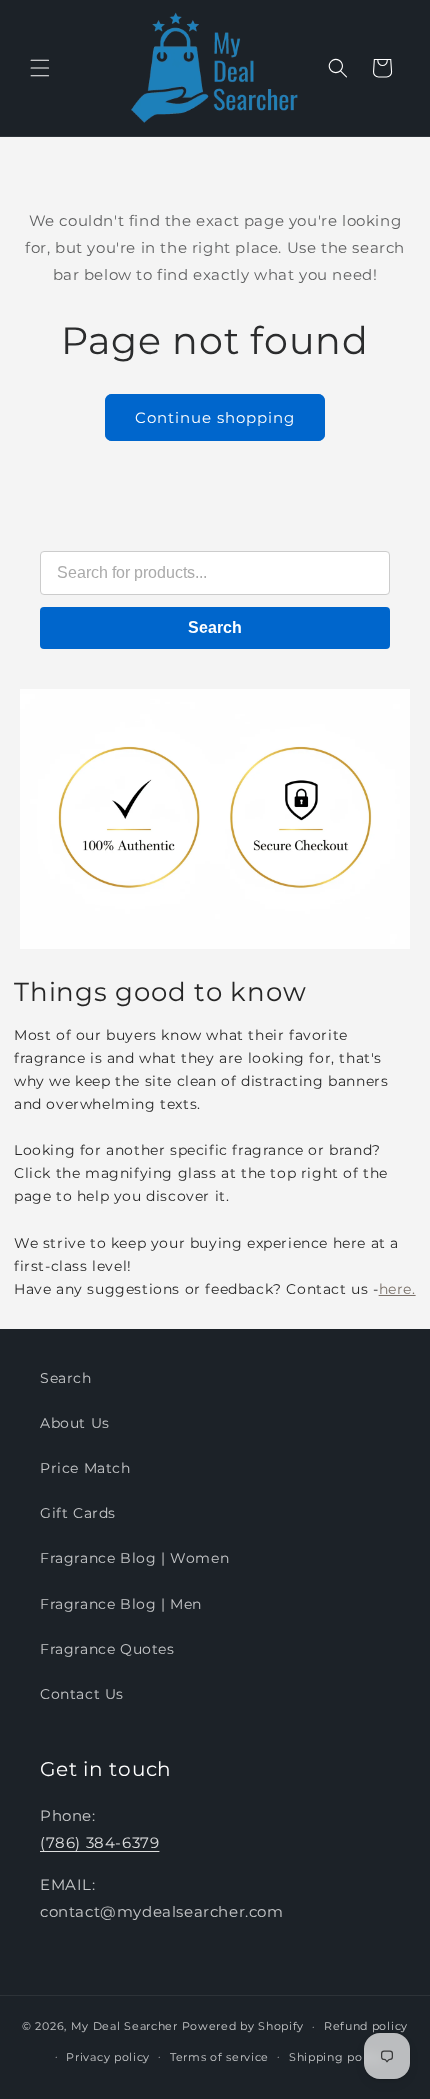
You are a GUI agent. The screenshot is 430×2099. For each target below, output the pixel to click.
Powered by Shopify (243, 2026)
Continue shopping (215, 417)
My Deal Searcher (124, 2026)
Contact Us (82, 1694)
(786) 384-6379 (99, 1842)
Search (215, 627)
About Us (75, 1423)
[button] (40, 68)
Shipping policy (336, 2057)
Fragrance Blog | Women (134, 1558)
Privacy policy (108, 2057)
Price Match (85, 1468)
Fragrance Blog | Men (121, 1604)
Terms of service (219, 2057)
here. (397, 1289)
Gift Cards (78, 1513)
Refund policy (366, 2026)
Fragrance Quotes (107, 1649)
